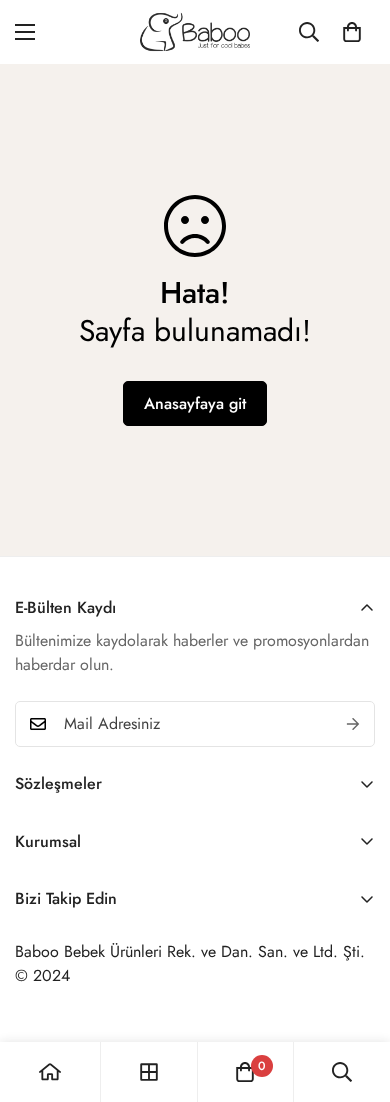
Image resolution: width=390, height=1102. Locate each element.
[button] (352, 32)
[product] (50, 1072)
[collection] (149, 1072)
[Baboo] (195, 32)
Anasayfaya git (195, 403)
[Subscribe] (353, 724)
